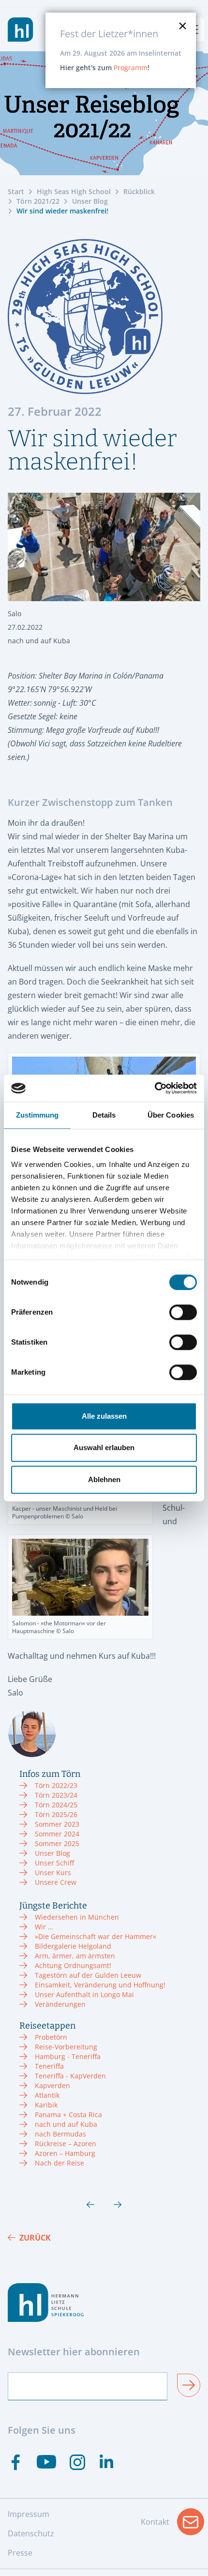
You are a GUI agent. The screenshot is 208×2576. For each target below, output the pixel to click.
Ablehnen (104, 1479)
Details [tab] (104, 1115)
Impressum (29, 2514)
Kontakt (172, 2525)
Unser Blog (90, 201)
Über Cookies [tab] (171, 1115)
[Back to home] (21, 30)
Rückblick (139, 191)
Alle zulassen (104, 1416)
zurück (35, 2238)
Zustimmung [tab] (37, 1115)
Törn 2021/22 (38, 201)
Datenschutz (31, 2533)
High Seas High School (74, 191)
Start (16, 191)
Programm (131, 68)
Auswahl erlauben (104, 1447)
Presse (20, 2553)
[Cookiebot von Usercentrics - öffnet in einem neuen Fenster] (155, 1088)
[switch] (183, 1312)
